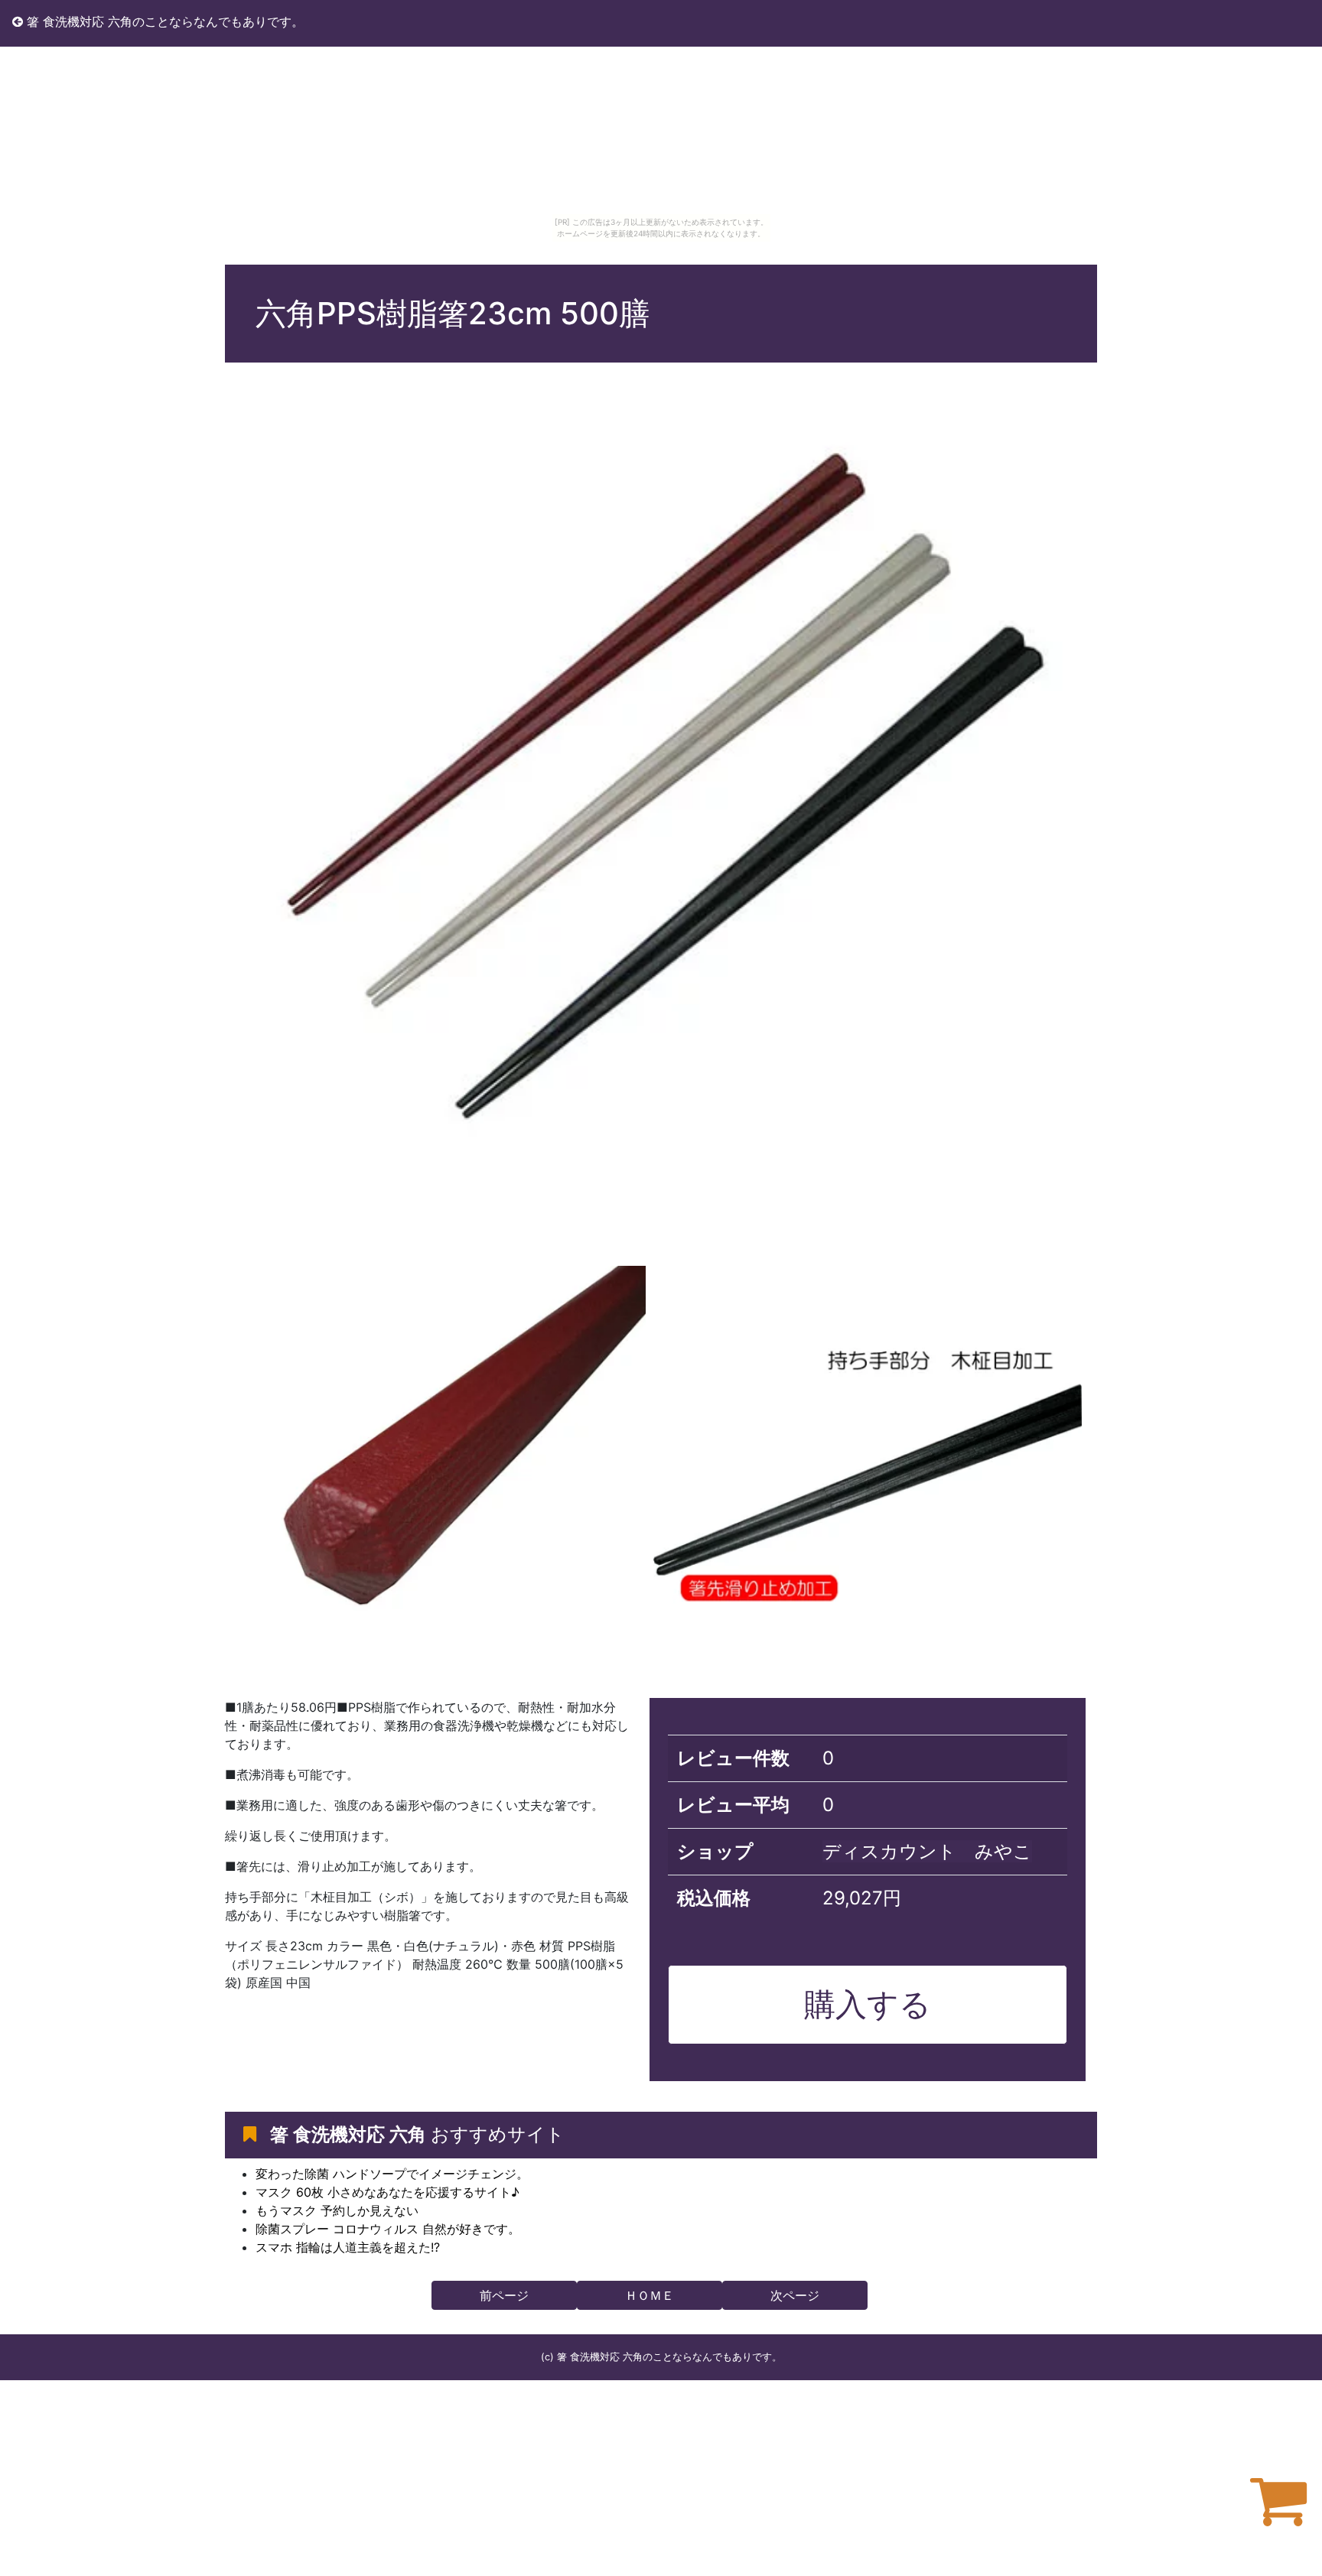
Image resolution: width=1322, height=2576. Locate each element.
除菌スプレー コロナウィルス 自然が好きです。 (388, 2229)
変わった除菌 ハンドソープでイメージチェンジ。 (392, 2174)
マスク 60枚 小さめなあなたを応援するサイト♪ (387, 2192)
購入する (868, 2004)
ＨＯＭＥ (650, 2295)
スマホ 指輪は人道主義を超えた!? (348, 2247)
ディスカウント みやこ (927, 1851)
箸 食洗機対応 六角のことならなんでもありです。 (163, 21)
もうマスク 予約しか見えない (337, 2210)
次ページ (795, 2295)
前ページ (504, 2295)
